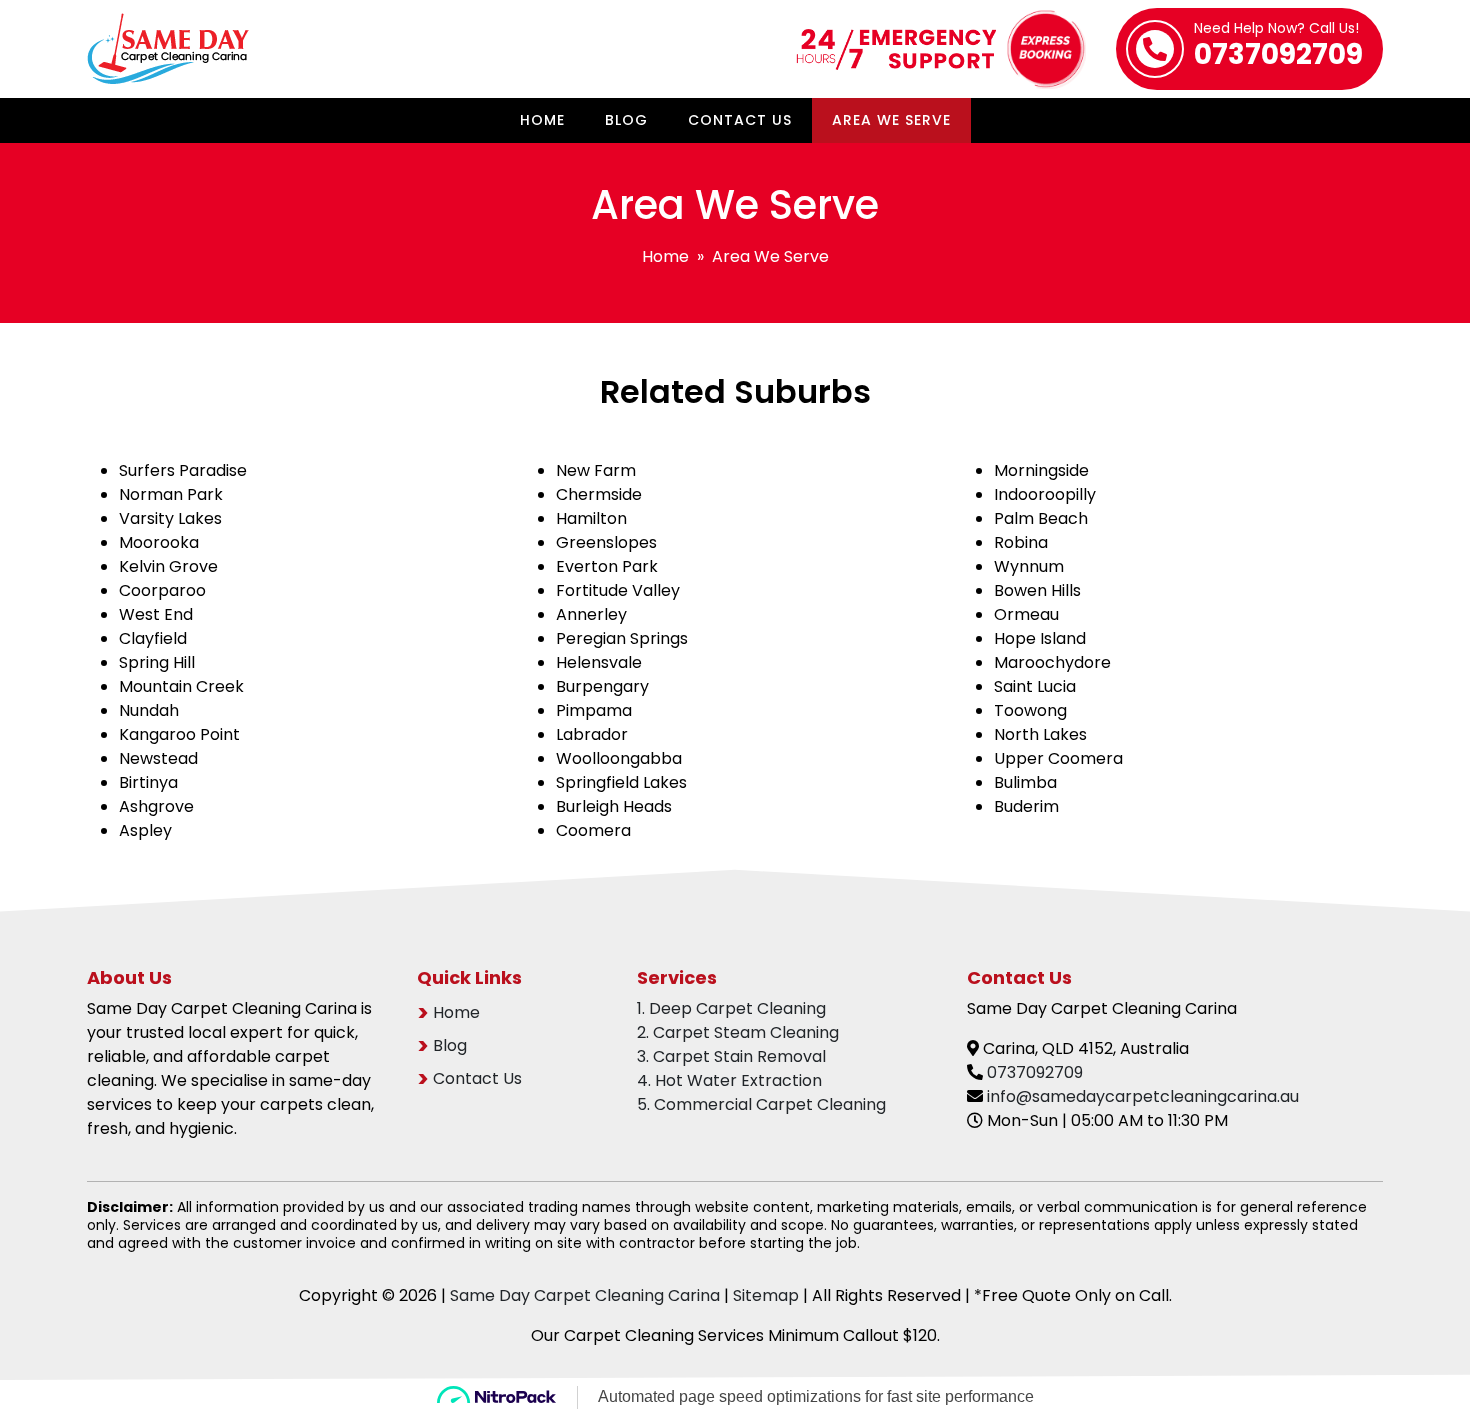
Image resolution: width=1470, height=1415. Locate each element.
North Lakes (1040, 734)
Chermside (599, 494)
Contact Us (740, 120)
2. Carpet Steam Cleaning (738, 1032)
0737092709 (1278, 48)
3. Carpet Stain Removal (731, 1056)
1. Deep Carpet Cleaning (731, 1008)
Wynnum (1029, 566)
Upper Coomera (1058, 758)
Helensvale (599, 662)
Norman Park (171, 494)
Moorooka (159, 542)
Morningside (1041, 470)
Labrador (592, 734)
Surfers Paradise (183, 470)
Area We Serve (891, 120)
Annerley (591, 614)
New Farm (596, 470)
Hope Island (1040, 638)
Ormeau (1026, 614)
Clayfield (153, 638)
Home (542, 120)
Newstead (158, 758)
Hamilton (591, 518)
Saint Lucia (1035, 686)
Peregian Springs (622, 638)
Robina (1021, 542)
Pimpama (594, 710)
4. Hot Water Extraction (729, 1080)
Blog (626, 120)
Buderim (1026, 806)
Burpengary (602, 686)
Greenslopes (606, 542)
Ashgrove (156, 806)
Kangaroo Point (179, 734)
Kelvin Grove (168, 566)
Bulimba (1025, 782)
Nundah (149, 710)
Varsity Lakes (170, 518)
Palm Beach (1041, 518)
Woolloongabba (619, 758)
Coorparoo (162, 590)
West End (156, 614)
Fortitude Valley (618, 590)
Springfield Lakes (621, 782)
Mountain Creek (181, 686)
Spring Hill (157, 662)
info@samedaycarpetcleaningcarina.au (1143, 1096)
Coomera (593, 830)
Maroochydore (1052, 662)
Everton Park (607, 566)
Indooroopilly (1045, 494)
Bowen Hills (1037, 590)
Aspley (145, 830)
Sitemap (766, 1295)
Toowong (1030, 710)
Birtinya (148, 782)
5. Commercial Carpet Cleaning (761, 1104)
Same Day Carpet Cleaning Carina (585, 1295)
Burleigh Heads (614, 806)
